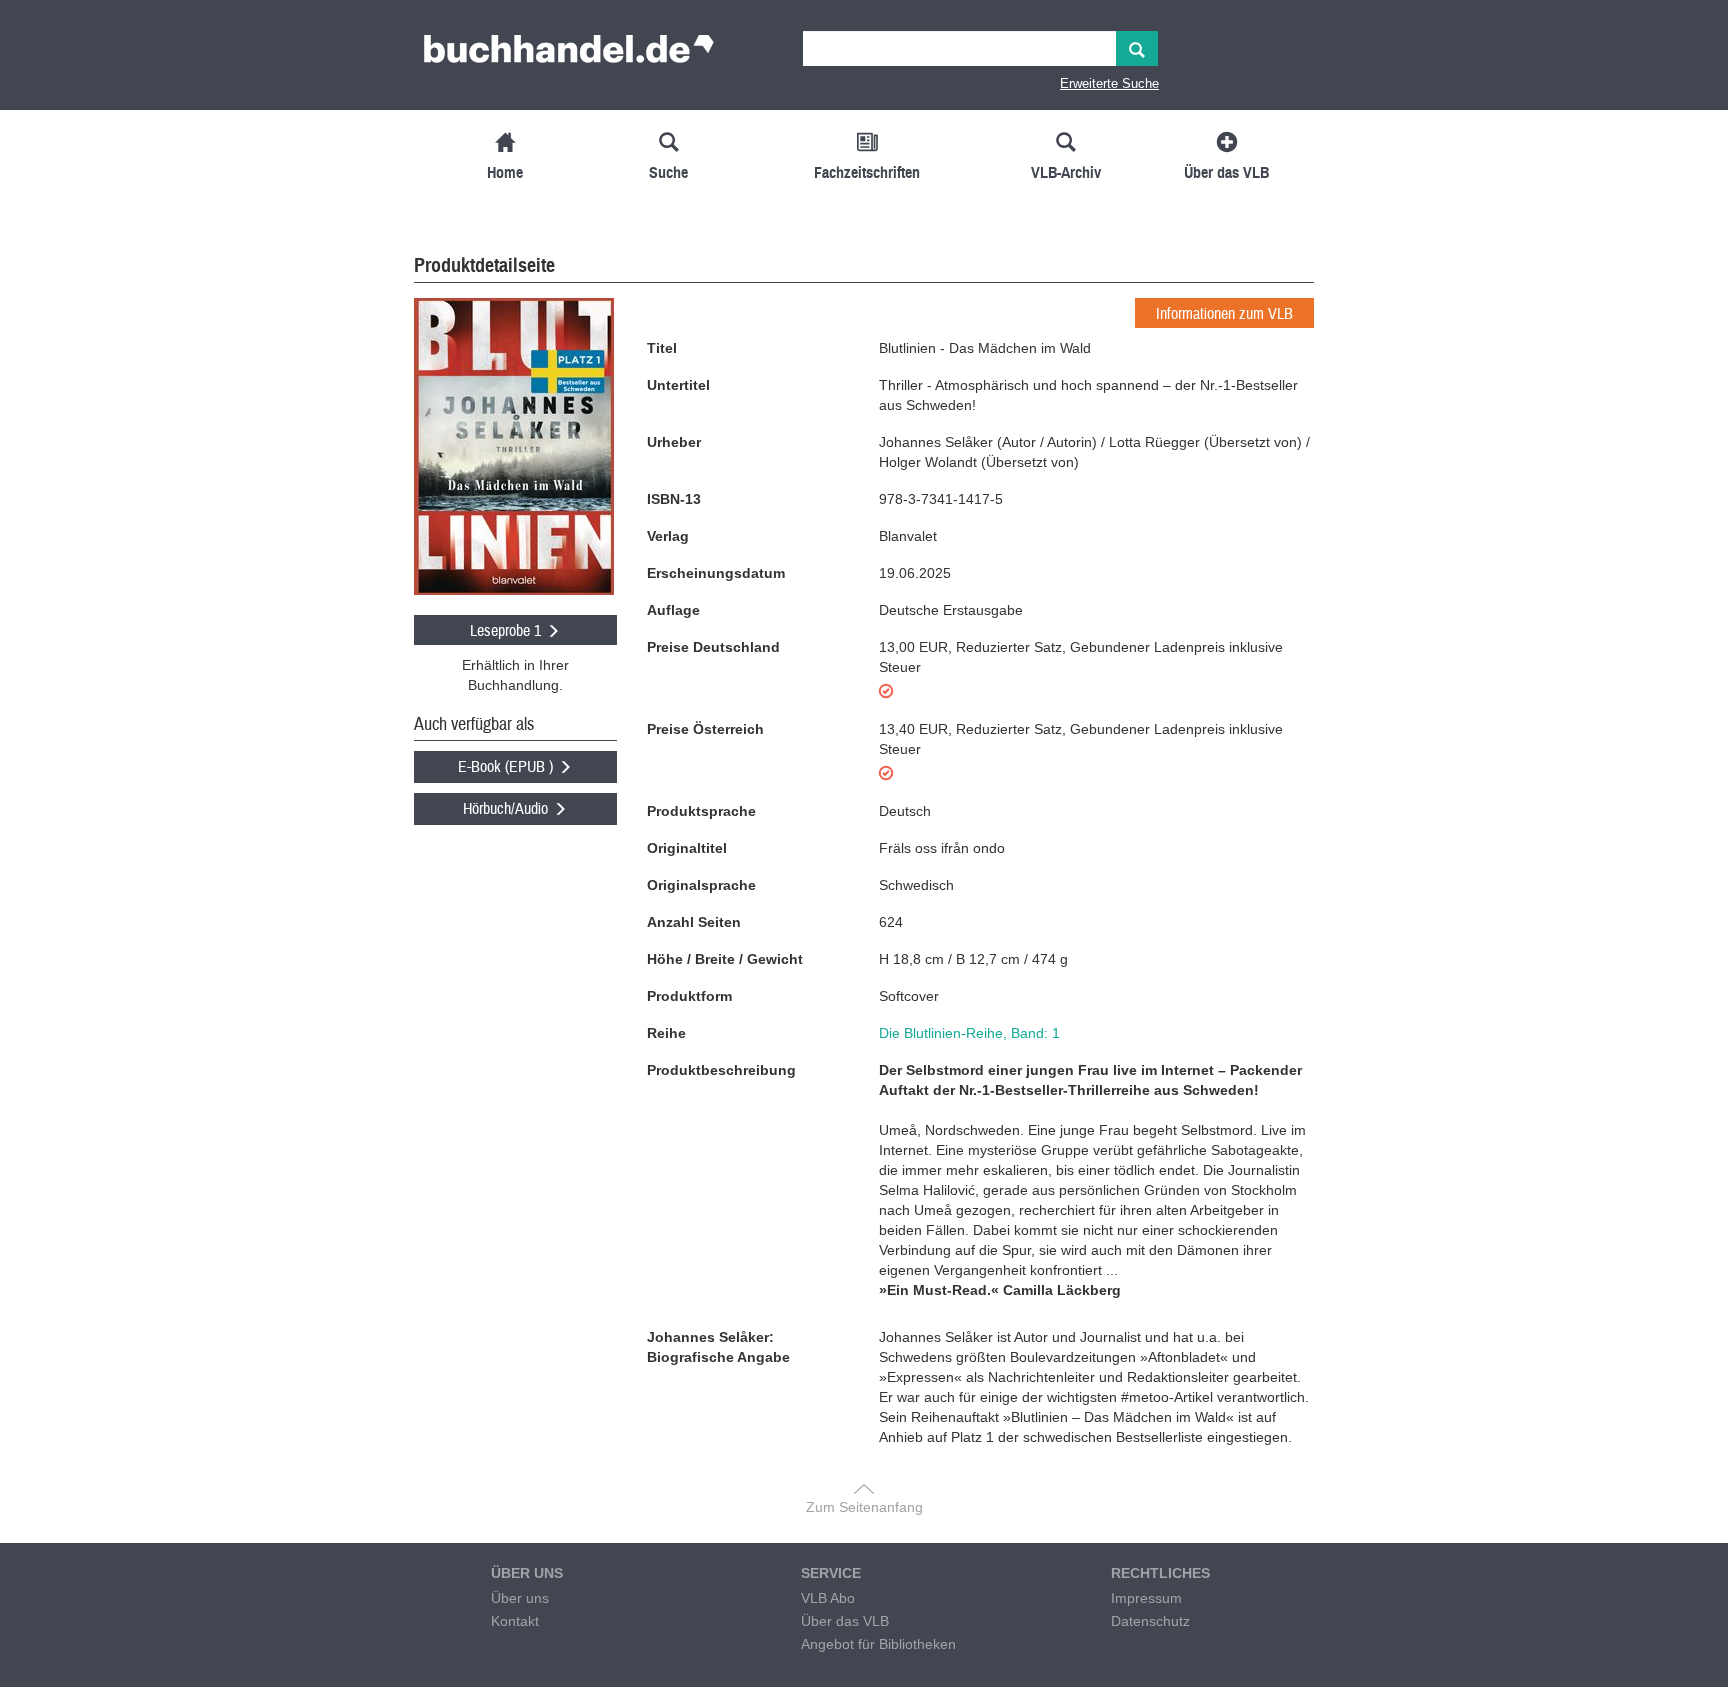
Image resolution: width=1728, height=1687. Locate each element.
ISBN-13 (674, 499)
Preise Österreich (705, 729)
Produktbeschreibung (721, 1070)
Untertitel (678, 385)
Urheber (674, 442)
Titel (662, 348)
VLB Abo (828, 1598)
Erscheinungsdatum (716, 573)
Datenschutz (1150, 1621)
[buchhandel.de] (569, 55)
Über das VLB (845, 1621)
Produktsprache (701, 811)
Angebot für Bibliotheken (878, 1644)
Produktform (689, 996)
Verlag (668, 536)
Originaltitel (687, 848)
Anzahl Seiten (694, 922)
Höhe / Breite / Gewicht (725, 959)
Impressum (1146, 1598)
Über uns (520, 1598)
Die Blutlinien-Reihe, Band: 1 (969, 1033)
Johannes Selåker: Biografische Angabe (718, 1347)
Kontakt (515, 1621)
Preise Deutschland (713, 647)
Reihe (666, 1033)
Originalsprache (701, 885)
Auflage (673, 610)
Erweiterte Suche (1109, 83)
